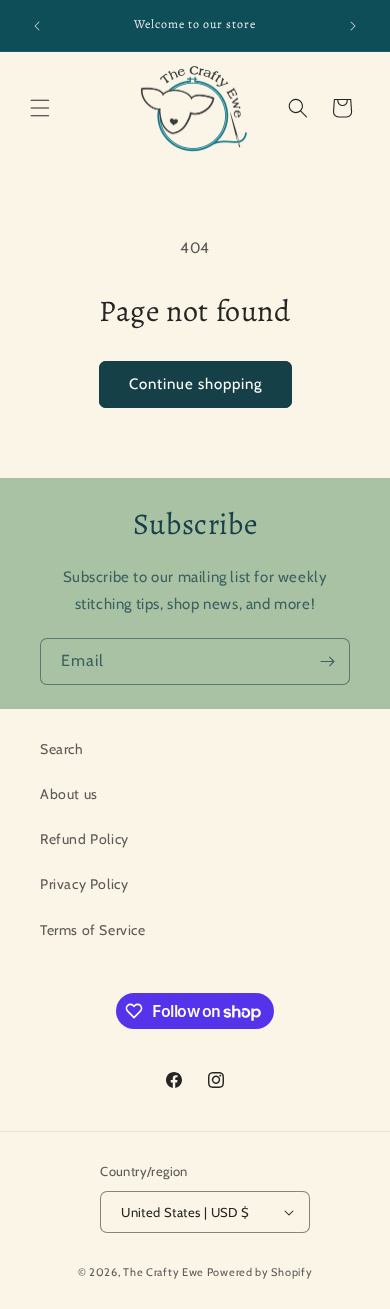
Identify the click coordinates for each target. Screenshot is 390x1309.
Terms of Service (93, 930)
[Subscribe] (327, 661)
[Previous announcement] (37, 26)
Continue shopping (195, 384)
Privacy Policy (84, 884)
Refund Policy (84, 839)
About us (69, 794)
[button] (40, 108)
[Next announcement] (353, 26)
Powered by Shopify (260, 1272)
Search (62, 749)
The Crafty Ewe (163, 1272)
